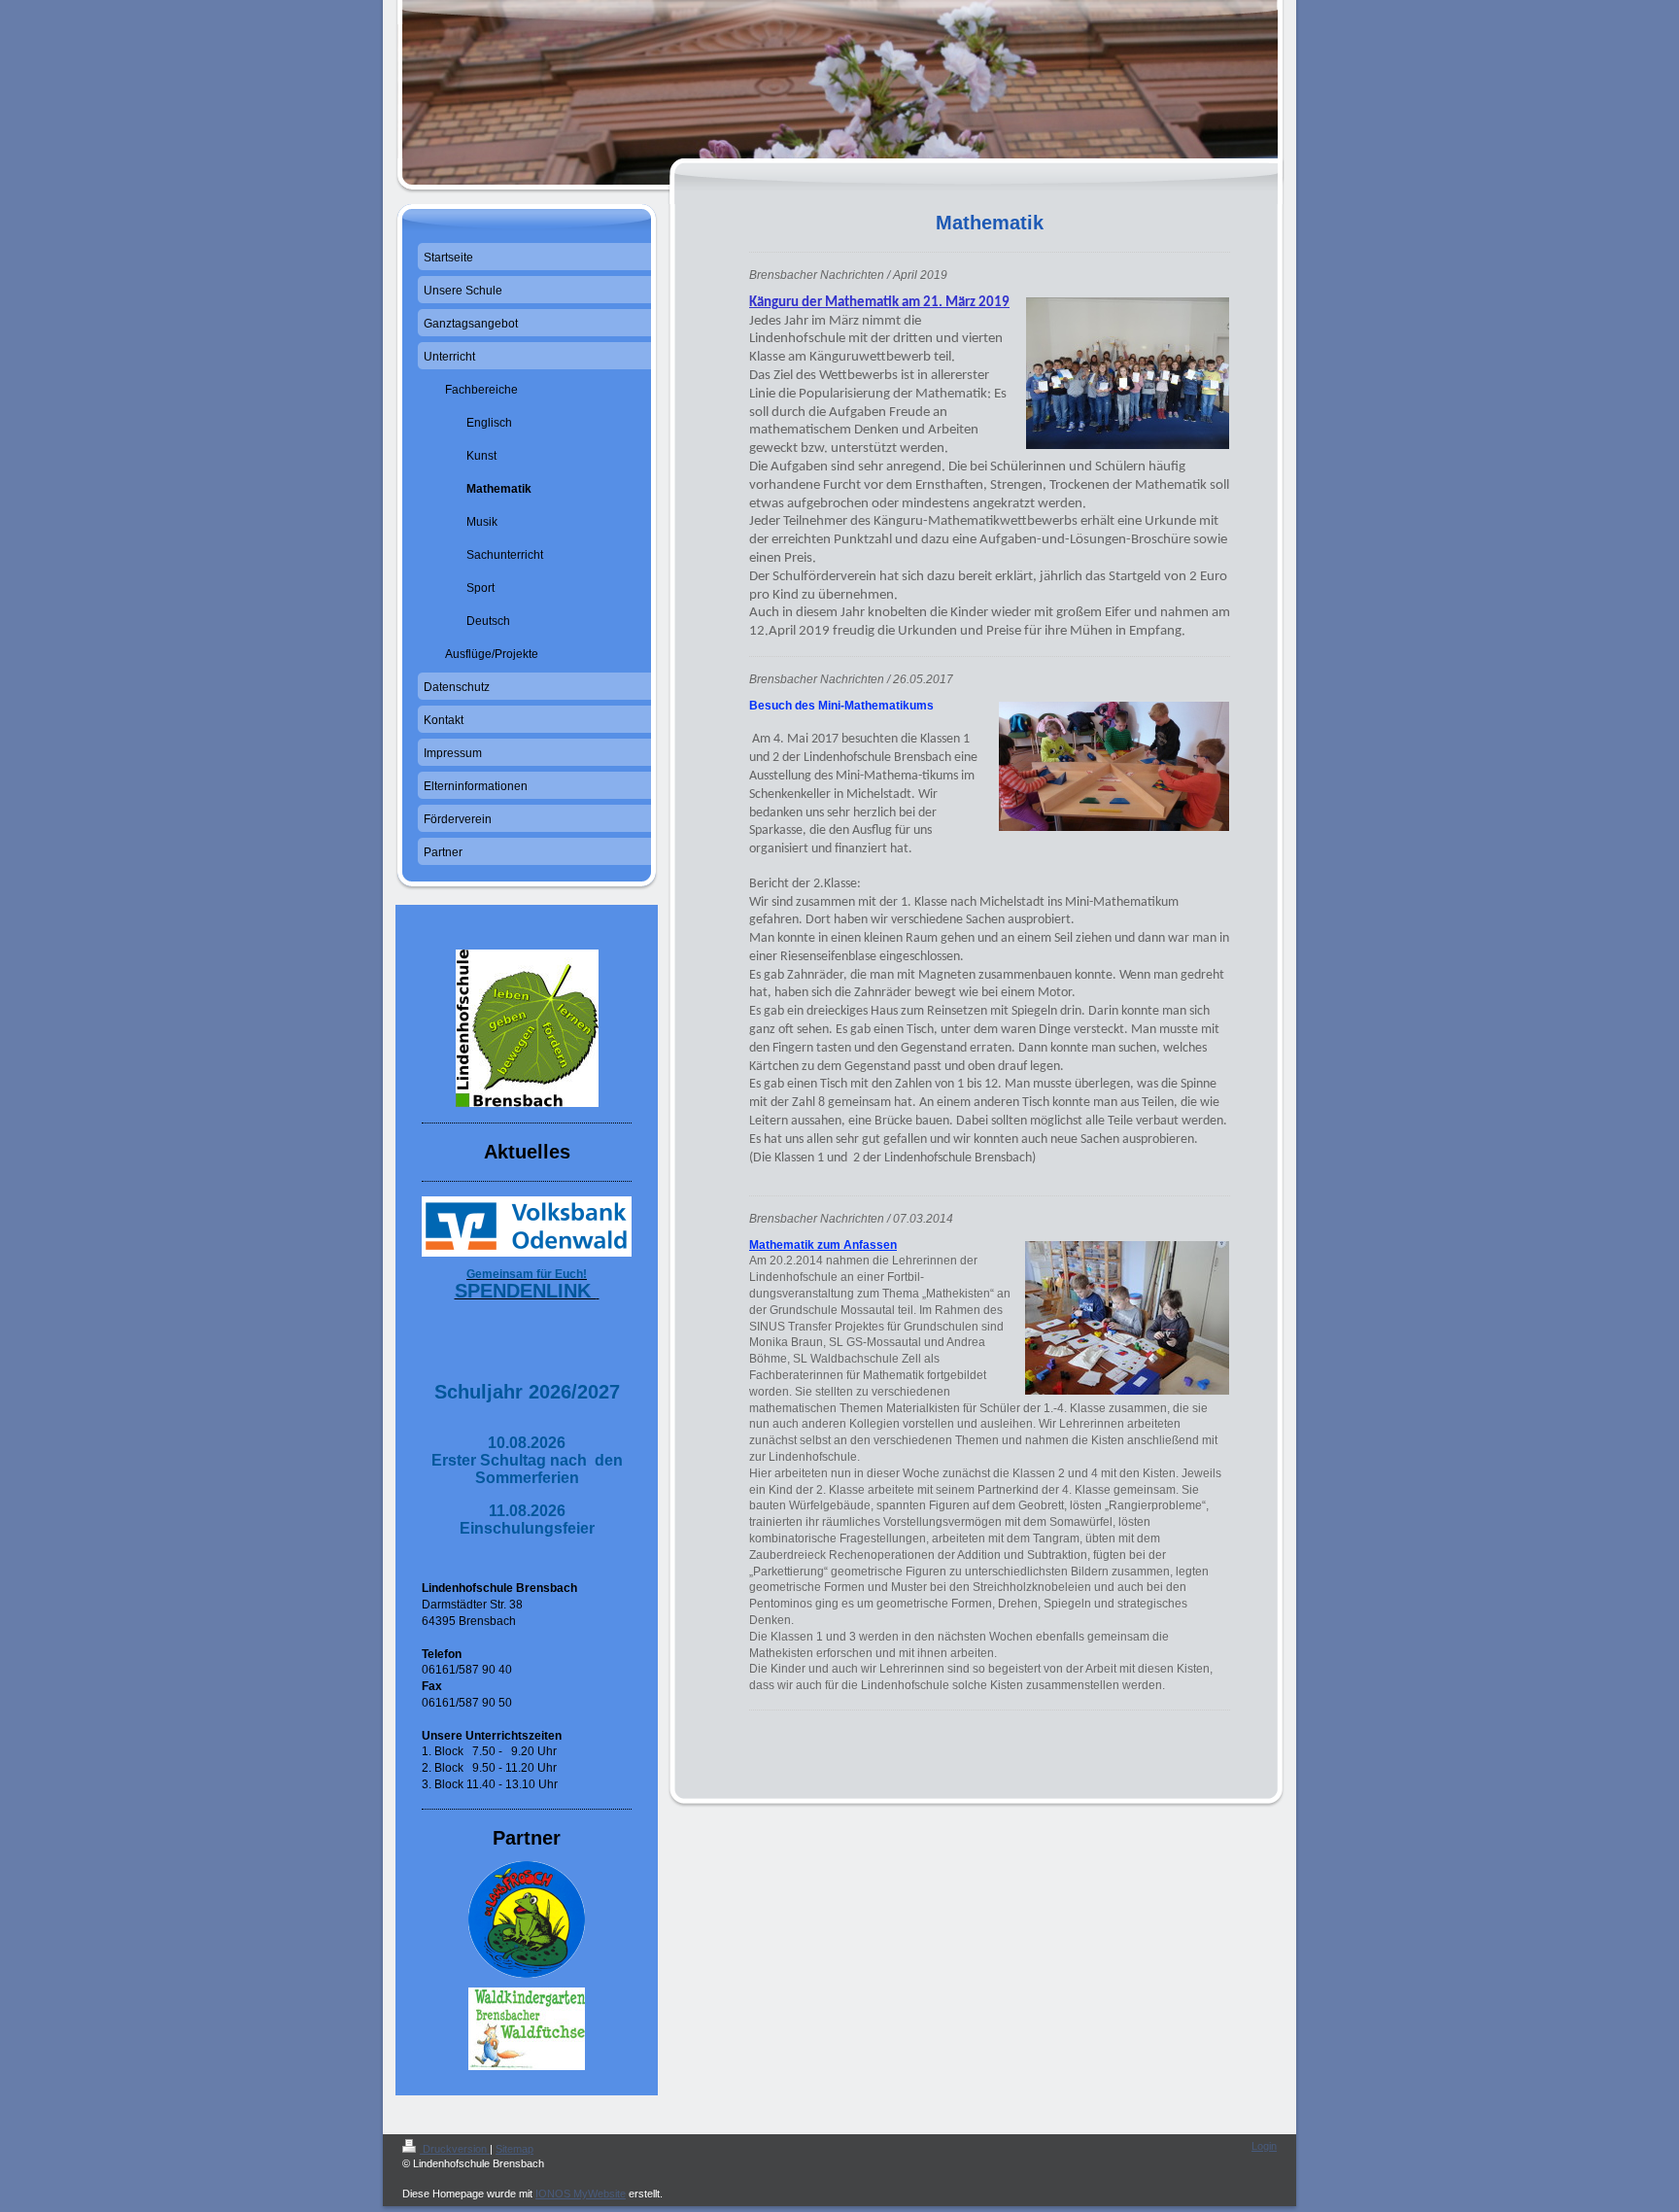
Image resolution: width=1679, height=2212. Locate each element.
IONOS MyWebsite (581, 2194)
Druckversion (455, 2149)
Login (1264, 2146)
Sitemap (514, 2149)
